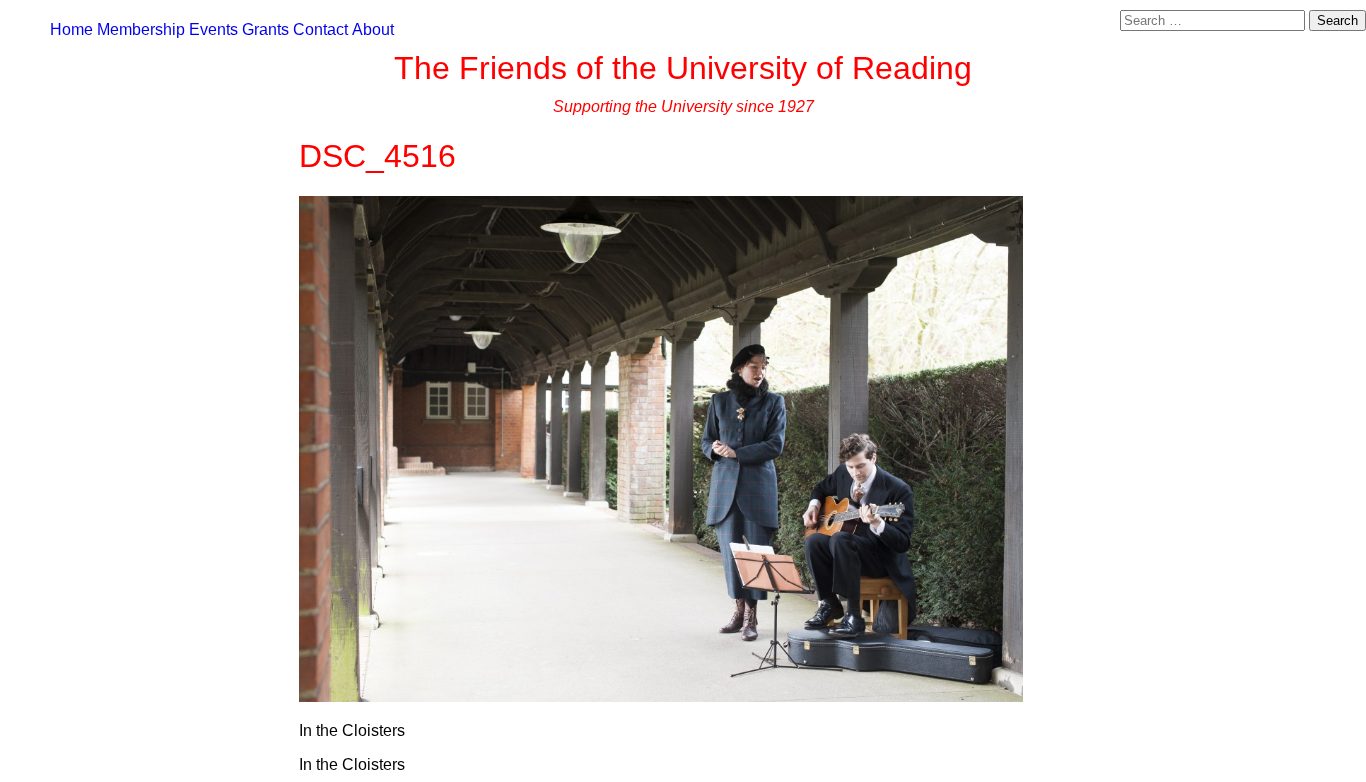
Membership (141, 29)
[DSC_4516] (661, 696)
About (373, 29)
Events (213, 29)
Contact (320, 29)
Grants (265, 29)
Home (71, 29)
